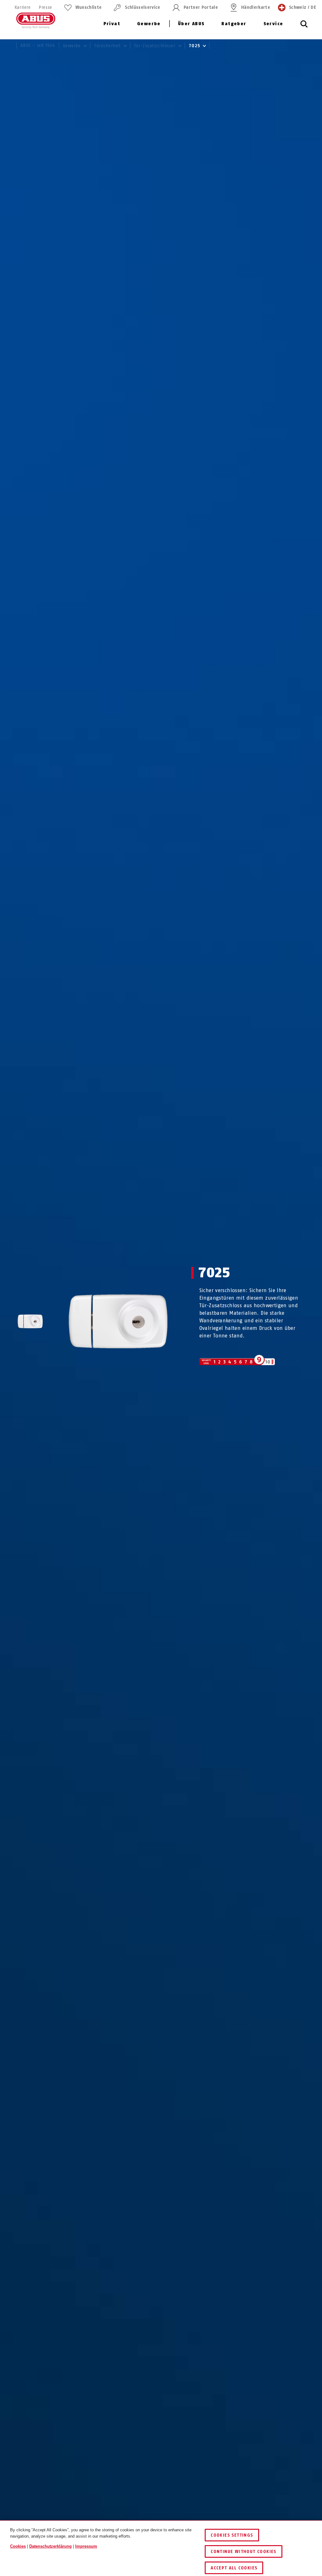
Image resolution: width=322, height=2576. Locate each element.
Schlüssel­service (142, 7)
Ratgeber (234, 24)
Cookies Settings (232, 2535)
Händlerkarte (256, 7)
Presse (45, 7)
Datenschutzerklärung (50, 2546)
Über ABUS (191, 24)
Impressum (86, 2546)
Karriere (22, 7)
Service (273, 24)
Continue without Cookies (244, 2552)
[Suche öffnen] (304, 27)
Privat (112, 24)
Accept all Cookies (234, 2568)
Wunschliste (89, 7)
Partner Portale (201, 7)
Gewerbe (149, 24)
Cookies (18, 2546)
